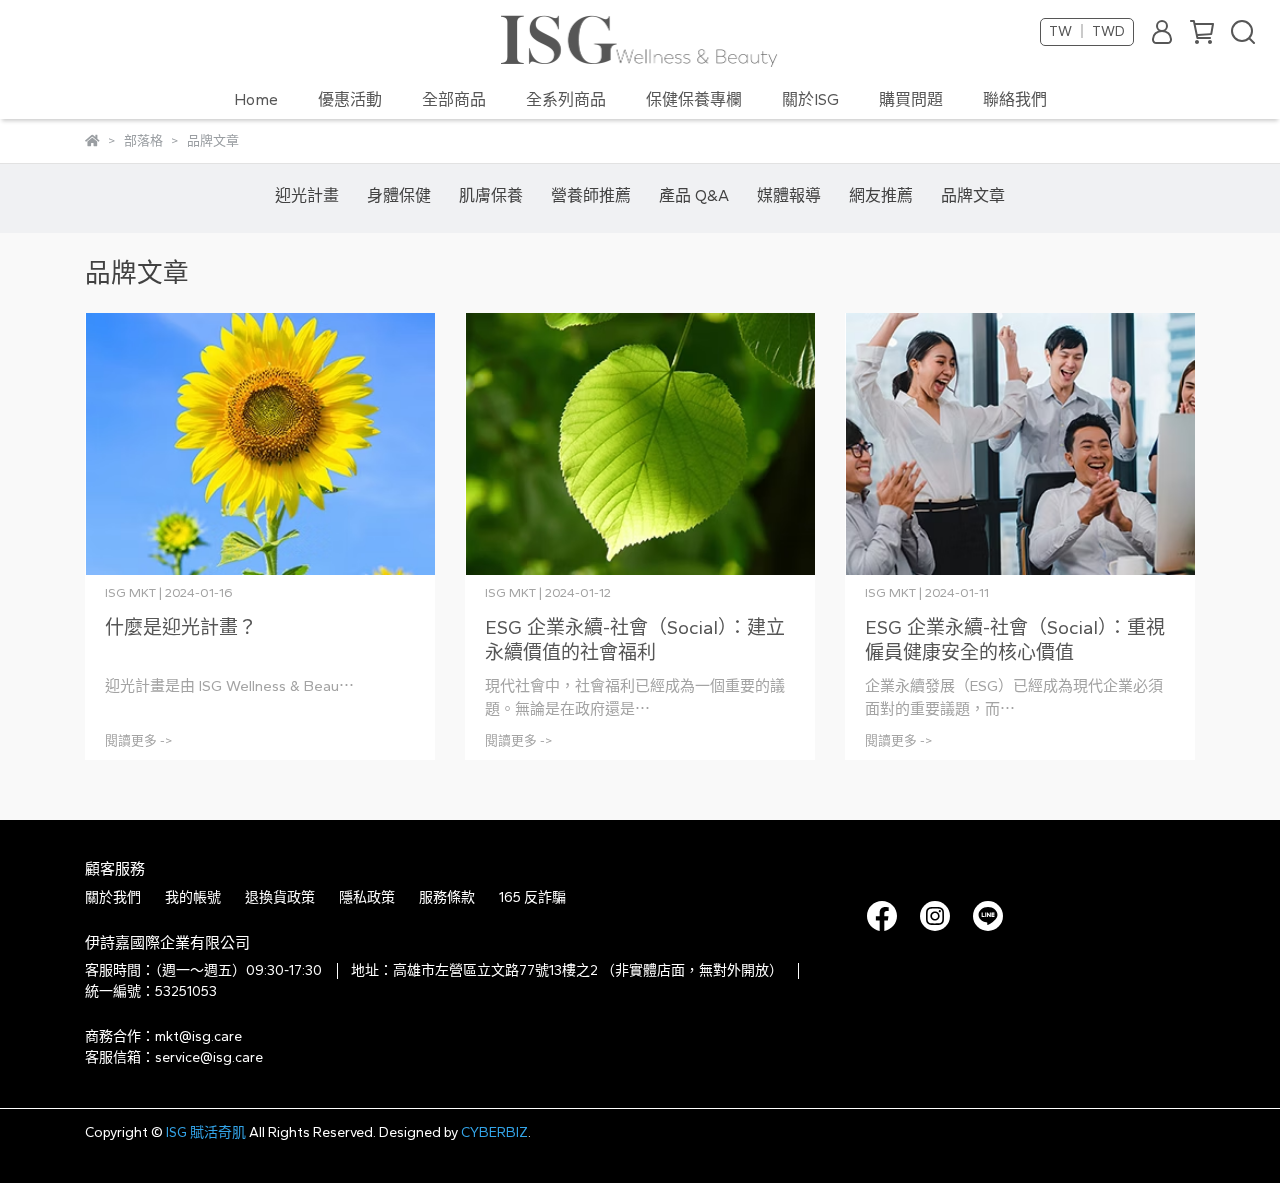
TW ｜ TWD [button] (1087, 31)
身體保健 (399, 195)
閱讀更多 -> (139, 740)
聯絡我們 (1015, 99)
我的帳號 (193, 897)
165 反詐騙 (532, 897)
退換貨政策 (280, 897)
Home (256, 99)
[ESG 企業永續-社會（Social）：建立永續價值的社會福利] (640, 444)
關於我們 (113, 897)
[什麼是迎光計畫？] (260, 444)
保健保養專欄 (694, 99)
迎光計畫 (307, 195)
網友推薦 (881, 195)
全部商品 (454, 99)
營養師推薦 (591, 195)
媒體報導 (789, 195)
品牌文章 (973, 195)
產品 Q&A (694, 195)
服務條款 (447, 897)
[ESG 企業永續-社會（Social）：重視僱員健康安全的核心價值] (1020, 444)
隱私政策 (367, 897)
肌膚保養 (491, 195)
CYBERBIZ (494, 1132)
